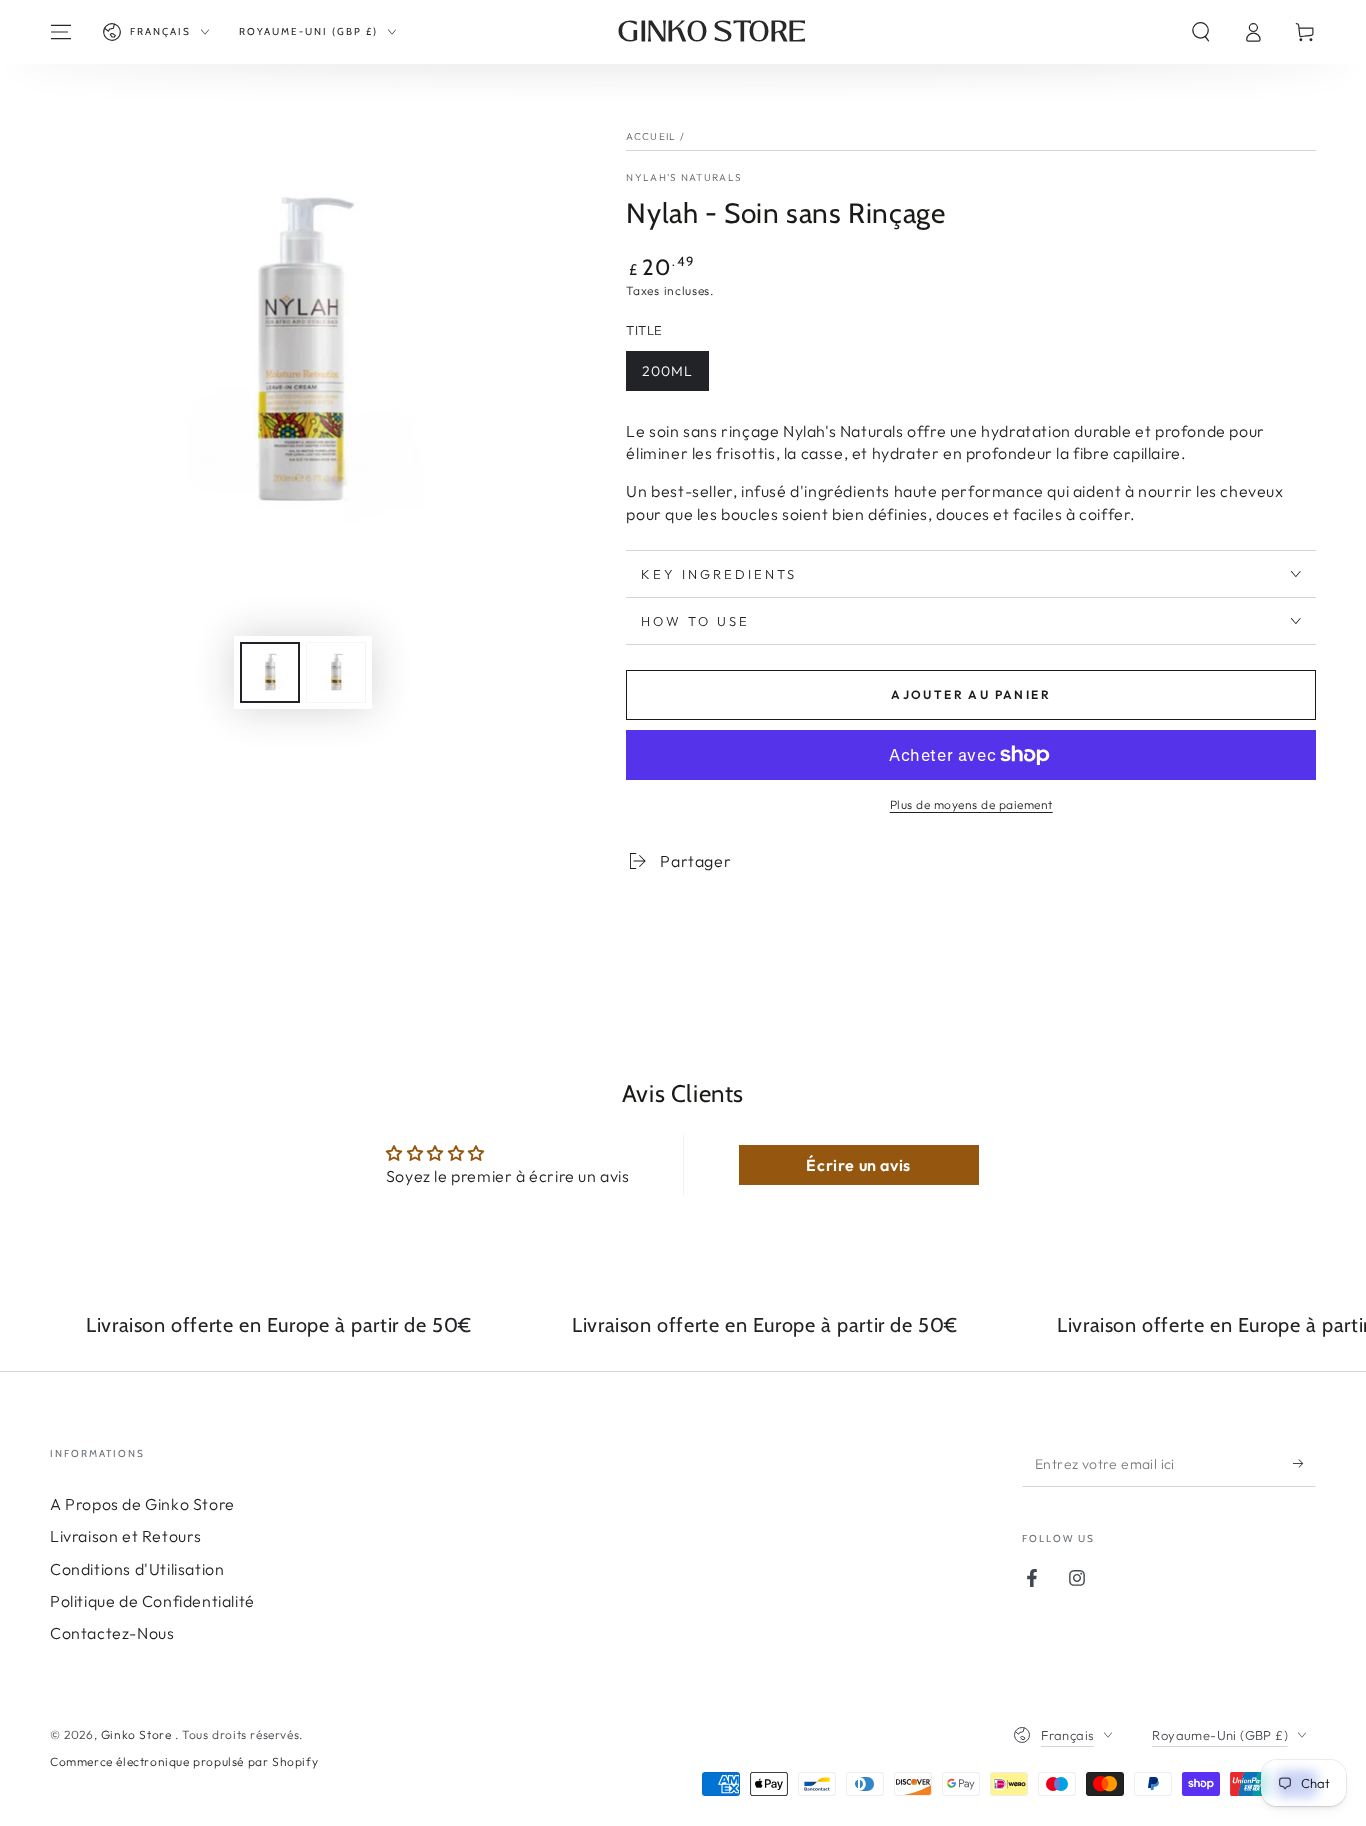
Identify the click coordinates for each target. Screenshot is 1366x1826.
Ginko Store (138, 1734)
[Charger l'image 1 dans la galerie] (270, 672)
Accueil (651, 136)
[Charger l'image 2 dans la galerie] (336, 672)
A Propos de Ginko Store (142, 1504)
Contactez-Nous (112, 1633)
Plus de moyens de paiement (971, 804)
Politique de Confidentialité (152, 1601)
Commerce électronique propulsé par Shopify (184, 1761)
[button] (1201, 32)
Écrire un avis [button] (858, 1165)
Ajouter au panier (971, 694)
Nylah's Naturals (684, 177)
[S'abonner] (1304, 1464)
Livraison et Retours (126, 1536)
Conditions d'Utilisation (137, 1569)
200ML (667, 371)
